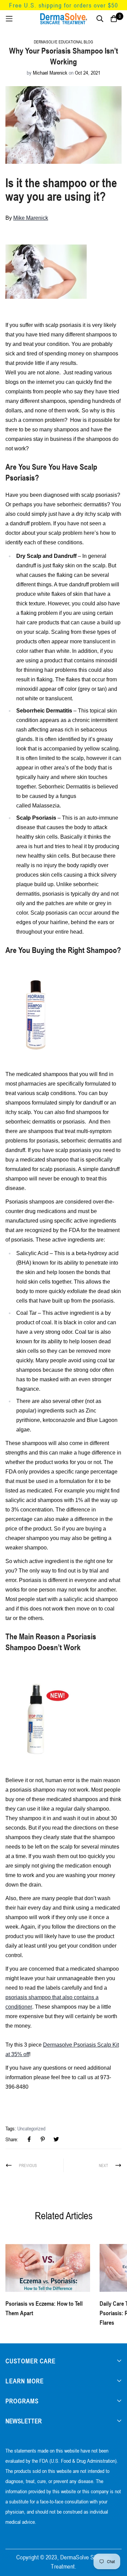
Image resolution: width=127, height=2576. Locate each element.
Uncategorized (31, 2128)
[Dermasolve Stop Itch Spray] (42, 1719)
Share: (12, 2139)
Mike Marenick (31, 218)
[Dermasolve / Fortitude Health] (64, 19)
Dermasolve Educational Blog (63, 42)
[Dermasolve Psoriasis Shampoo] (36, 1013)
